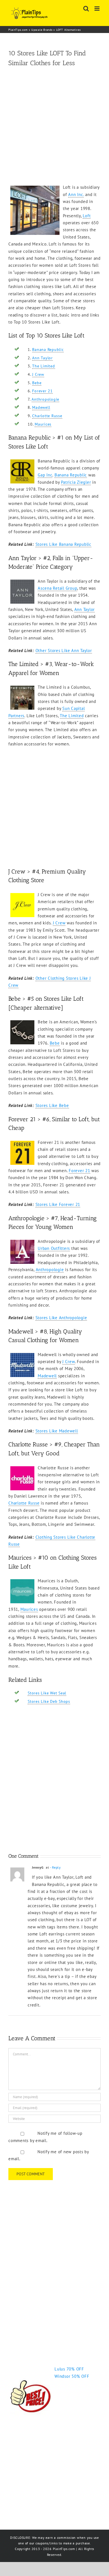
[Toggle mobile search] (86, 9)
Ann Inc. (76, 194)
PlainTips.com (18, 30)
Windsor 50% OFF (72, 2376)
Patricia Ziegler (76, 482)
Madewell (41, 407)
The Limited (43, 366)
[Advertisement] (54, 126)
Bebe (37, 383)
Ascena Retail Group (57, 588)
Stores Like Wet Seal (47, 1693)
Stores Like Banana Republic (63, 544)
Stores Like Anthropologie (61, 1318)
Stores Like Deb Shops (49, 1701)
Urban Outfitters (54, 1248)
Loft (87, 216)
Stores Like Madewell (57, 1431)
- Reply (55, 1867)
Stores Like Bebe (52, 1105)
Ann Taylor (42, 358)
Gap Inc (45, 475)
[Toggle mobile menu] (98, 9)
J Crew (38, 374)
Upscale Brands (42, 30)
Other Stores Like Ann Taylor (64, 651)
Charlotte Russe (47, 416)
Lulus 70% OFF (69, 2369)
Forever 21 (42, 391)
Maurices (43, 424)
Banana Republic (48, 350)
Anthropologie (45, 399)
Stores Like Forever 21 (58, 1204)
